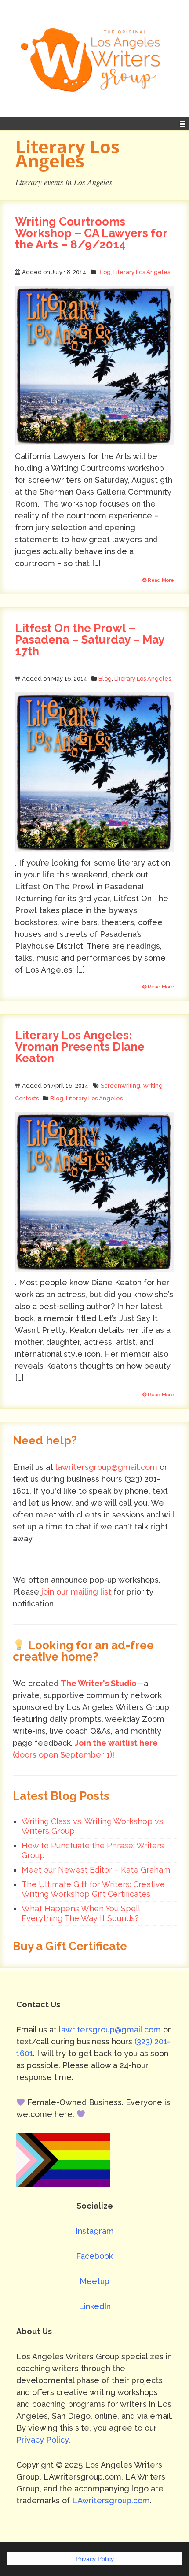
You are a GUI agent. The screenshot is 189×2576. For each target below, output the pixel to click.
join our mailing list (76, 1592)
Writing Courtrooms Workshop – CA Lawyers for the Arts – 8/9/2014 (91, 233)
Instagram (95, 2231)
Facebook (94, 2256)
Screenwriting (120, 1086)
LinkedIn (95, 2306)
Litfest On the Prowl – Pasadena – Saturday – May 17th (89, 640)
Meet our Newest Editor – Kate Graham (96, 1870)
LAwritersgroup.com (111, 2500)
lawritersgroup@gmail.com (106, 1467)
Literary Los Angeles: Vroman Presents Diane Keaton (80, 1047)
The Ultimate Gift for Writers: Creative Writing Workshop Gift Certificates (93, 1889)
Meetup (94, 2281)
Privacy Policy (42, 2440)
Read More (160, 580)
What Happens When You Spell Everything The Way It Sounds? (81, 1913)
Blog (104, 272)
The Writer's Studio (99, 1683)
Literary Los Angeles (142, 272)
